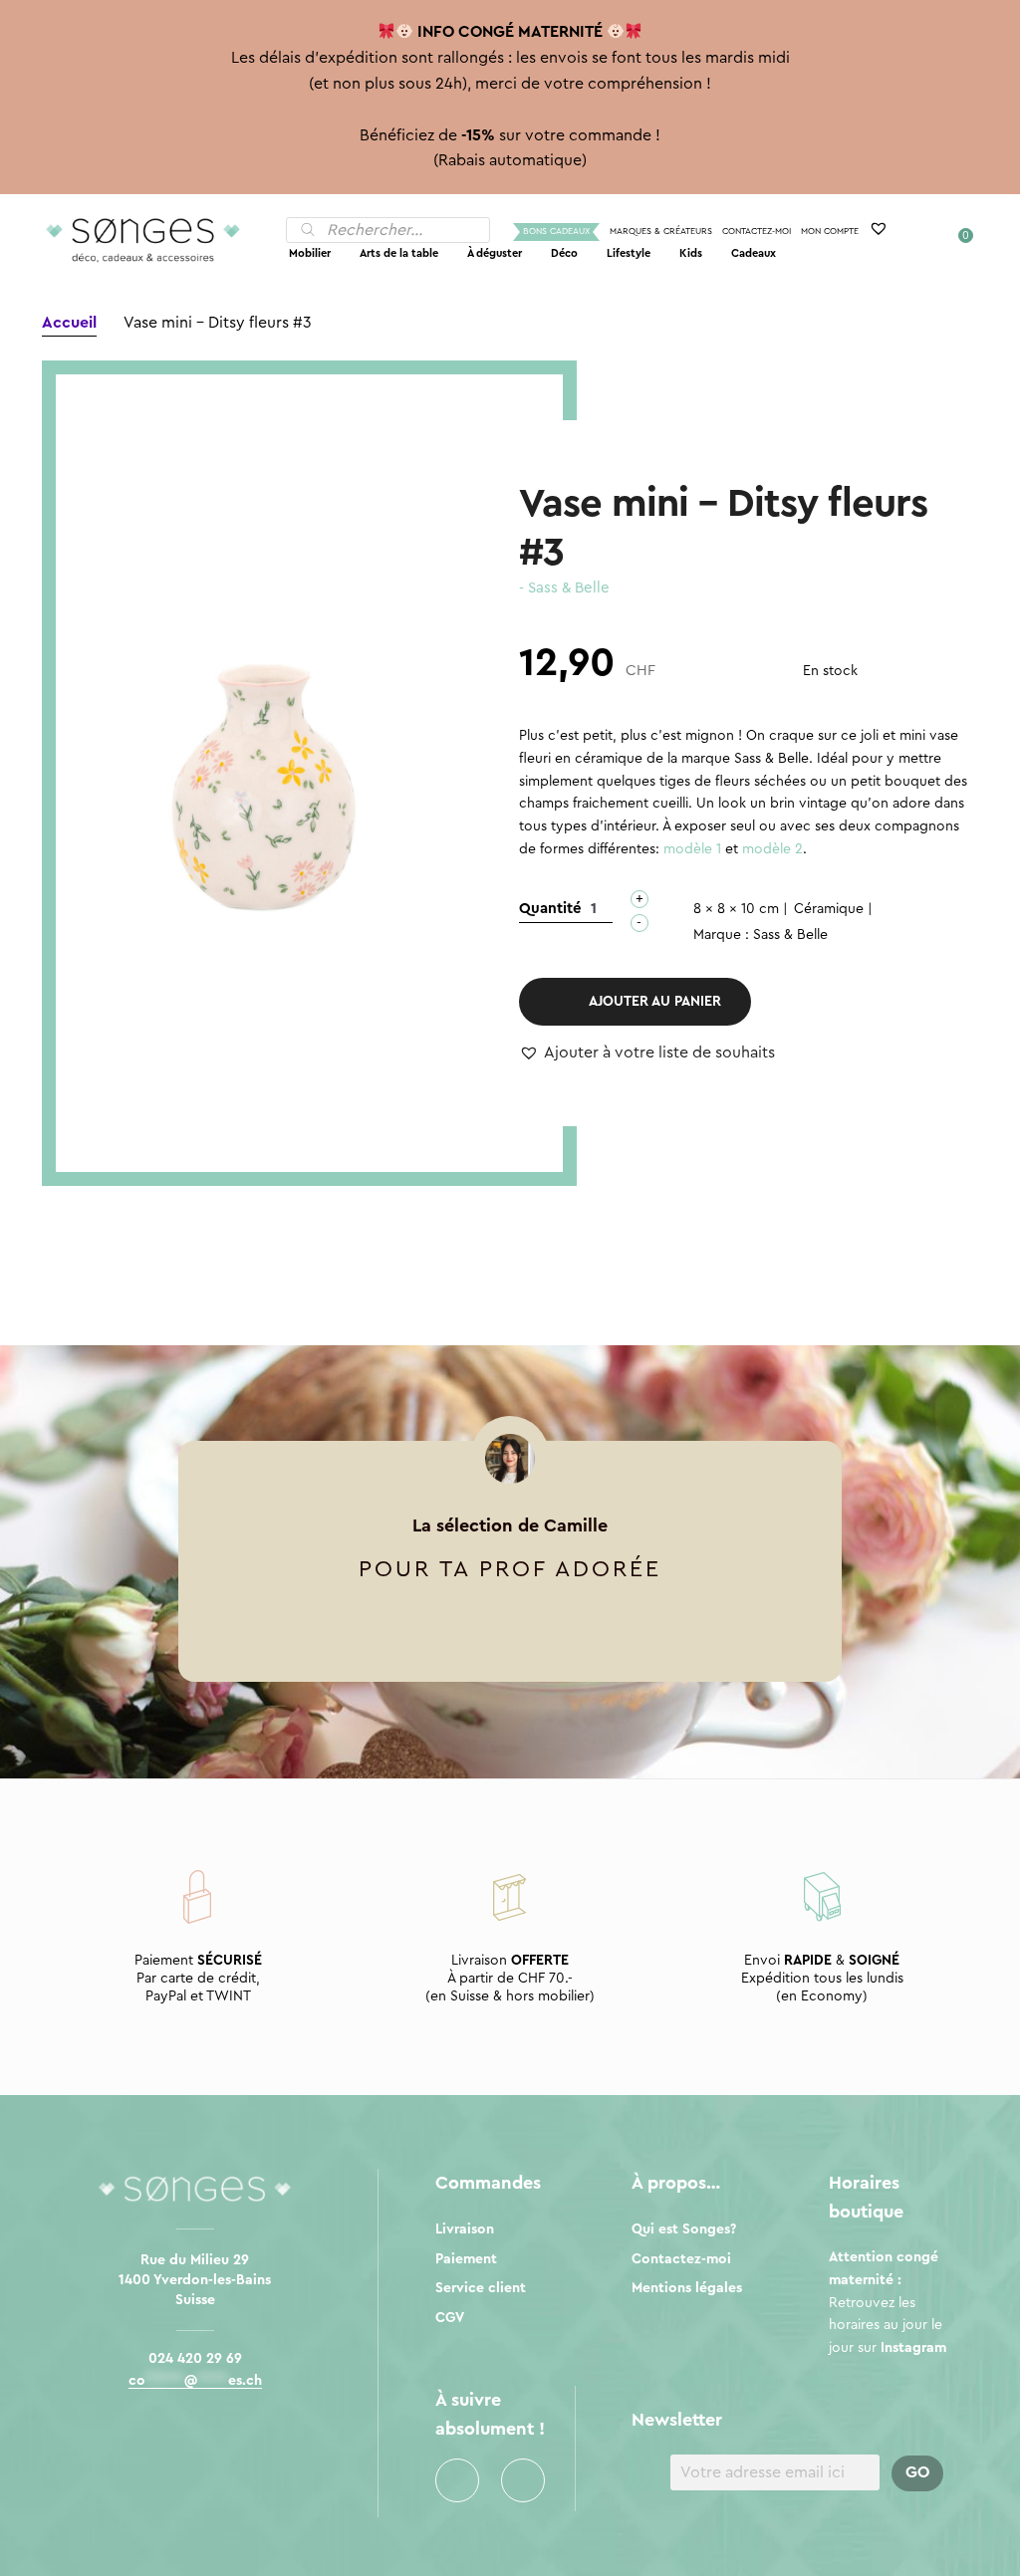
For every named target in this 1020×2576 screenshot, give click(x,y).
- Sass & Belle (564, 588)
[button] (647, 1054)
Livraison (465, 2229)
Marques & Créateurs (661, 232)
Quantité (550, 909)
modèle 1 (692, 849)
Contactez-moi (757, 232)
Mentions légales (687, 2288)
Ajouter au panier (655, 1002)
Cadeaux (754, 253)
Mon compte (830, 232)
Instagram (523, 2480)
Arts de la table (399, 253)
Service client (481, 2288)
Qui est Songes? (684, 2229)
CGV (450, 2318)
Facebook (457, 2480)
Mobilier (310, 253)
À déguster (495, 253)
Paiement (466, 2259)
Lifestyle (629, 253)
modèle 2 (772, 849)
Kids (691, 253)
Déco (564, 253)
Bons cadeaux (556, 232)
